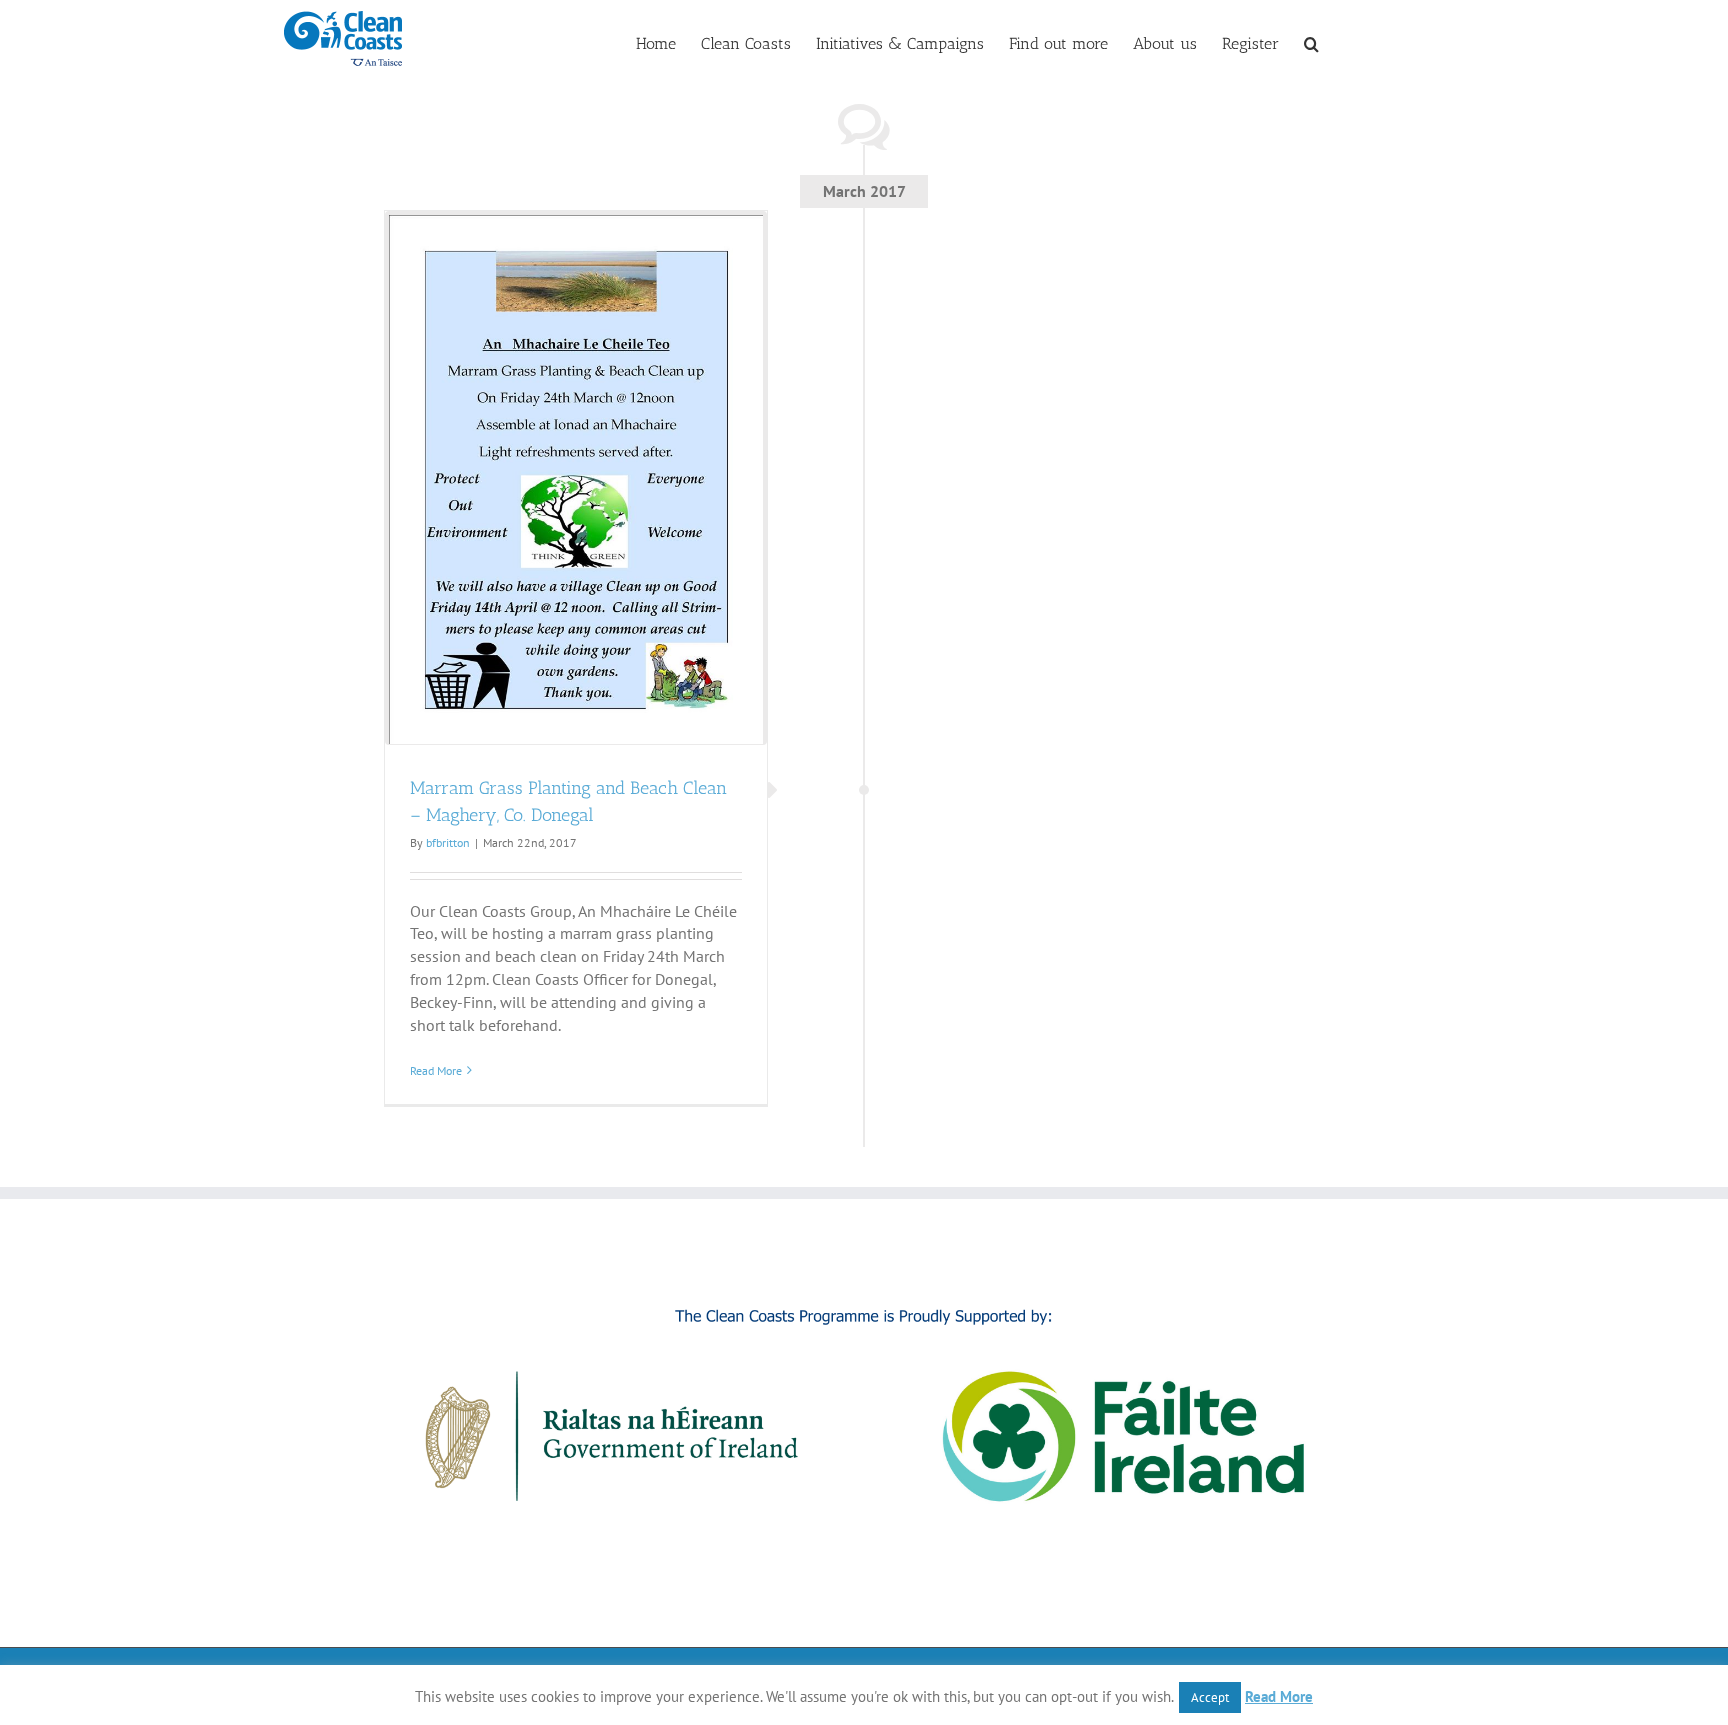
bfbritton (448, 842)
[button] (1311, 42)
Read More (436, 1070)
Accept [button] (1210, 1697)
